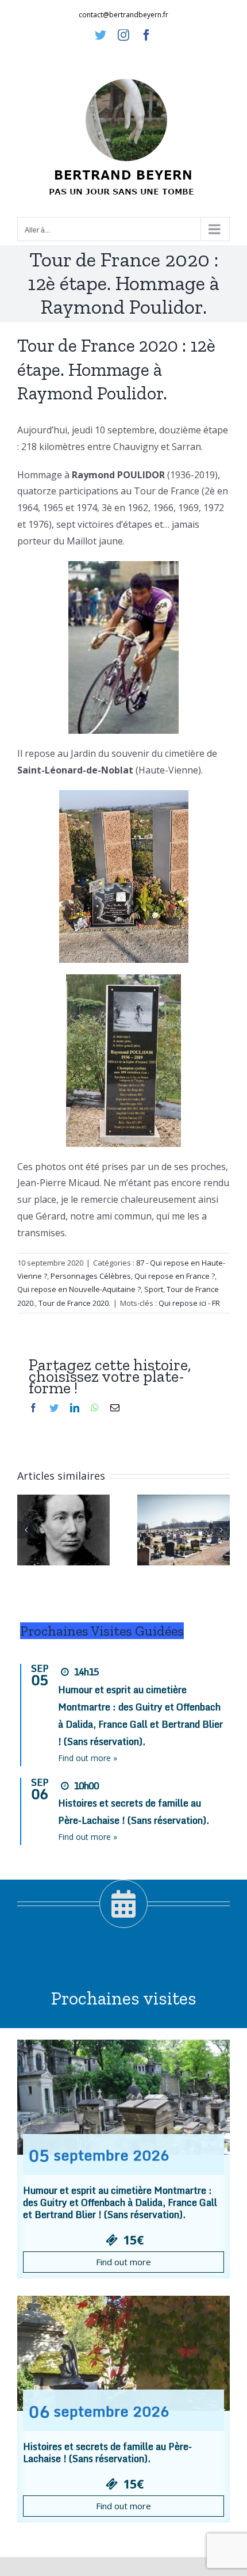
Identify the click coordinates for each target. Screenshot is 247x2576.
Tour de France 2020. (74, 1303)
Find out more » (88, 1758)
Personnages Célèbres (91, 1276)
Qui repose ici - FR (189, 1303)
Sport (154, 1289)
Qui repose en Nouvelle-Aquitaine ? (79, 1289)
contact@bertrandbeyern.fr (123, 15)
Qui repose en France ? (175, 1276)
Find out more (123, 2262)
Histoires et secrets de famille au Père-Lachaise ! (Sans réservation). (107, 2453)
